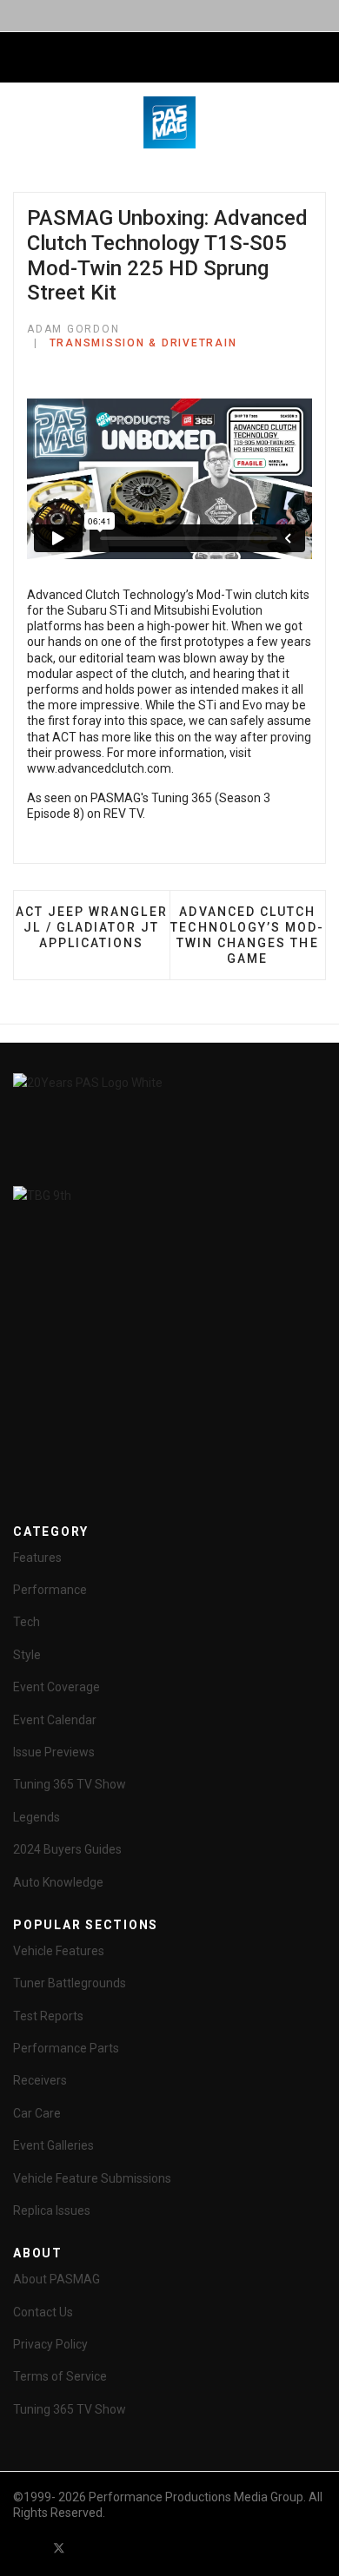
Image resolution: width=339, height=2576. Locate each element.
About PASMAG (56, 2279)
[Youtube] (90, 2548)
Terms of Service (60, 2376)
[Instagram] (153, 2548)
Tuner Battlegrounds (70, 1983)
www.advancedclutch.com (99, 768)
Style (27, 1655)
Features (37, 1558)
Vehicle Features (59, 1951)
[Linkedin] (122, 2548)
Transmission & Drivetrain (143, 343)
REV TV (123, 814)
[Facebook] (28, 2548)
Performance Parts (66, 2048)
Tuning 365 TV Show (70, 1784)
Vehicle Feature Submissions (92, 2178)
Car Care (37, 2113)
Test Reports (48, 2016)
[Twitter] (59, 2548)
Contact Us (43, 2312)
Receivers (40, 2080)
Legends (37, 1817)
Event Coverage (56, 1687)
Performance (50, 1590)
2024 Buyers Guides (67, 1849)
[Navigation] (20, 58)
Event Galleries (53, 2145)
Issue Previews (54, 1752)
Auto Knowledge (58, 1882)
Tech (27, 1622)
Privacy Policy (50, 2344)
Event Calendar (55, 1720)
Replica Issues (52, 2210)
